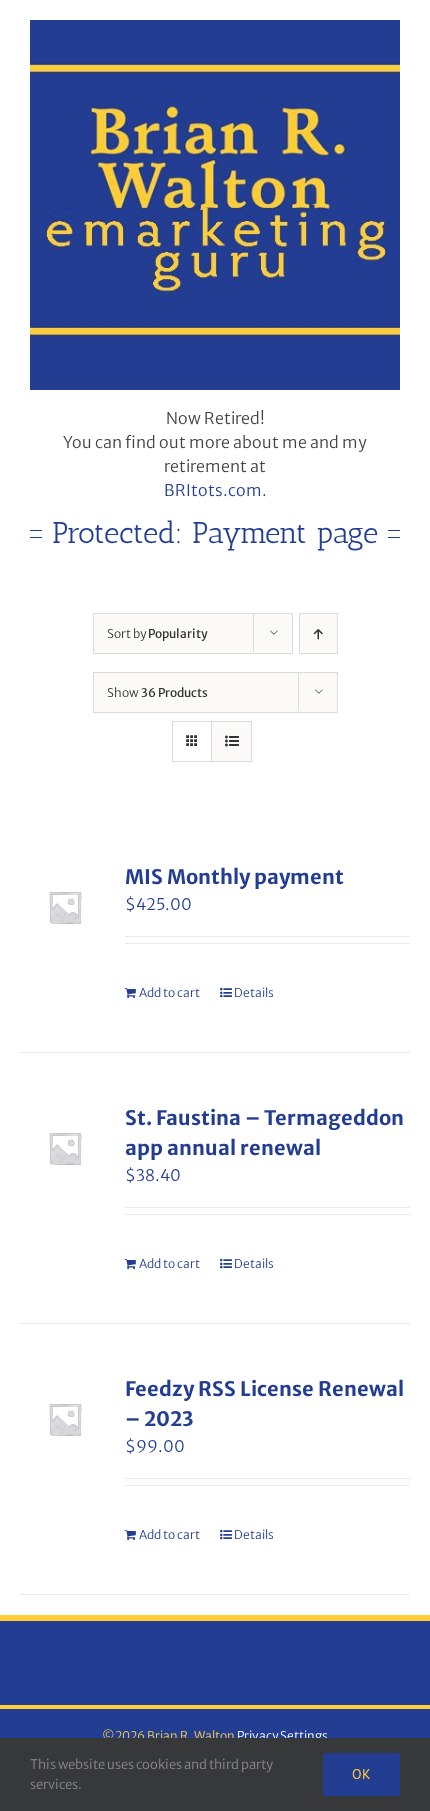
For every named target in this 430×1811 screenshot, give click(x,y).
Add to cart (169, 992)
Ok (361, 1774)
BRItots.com (213, 490)
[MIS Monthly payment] (65, 907)
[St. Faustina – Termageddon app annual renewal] (65, 1148)
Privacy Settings (282, 1735)
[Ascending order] (318, 633)
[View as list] (231, 741)
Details (254, 992)
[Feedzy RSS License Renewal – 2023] (65, 1419)
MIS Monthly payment (234, 876)
